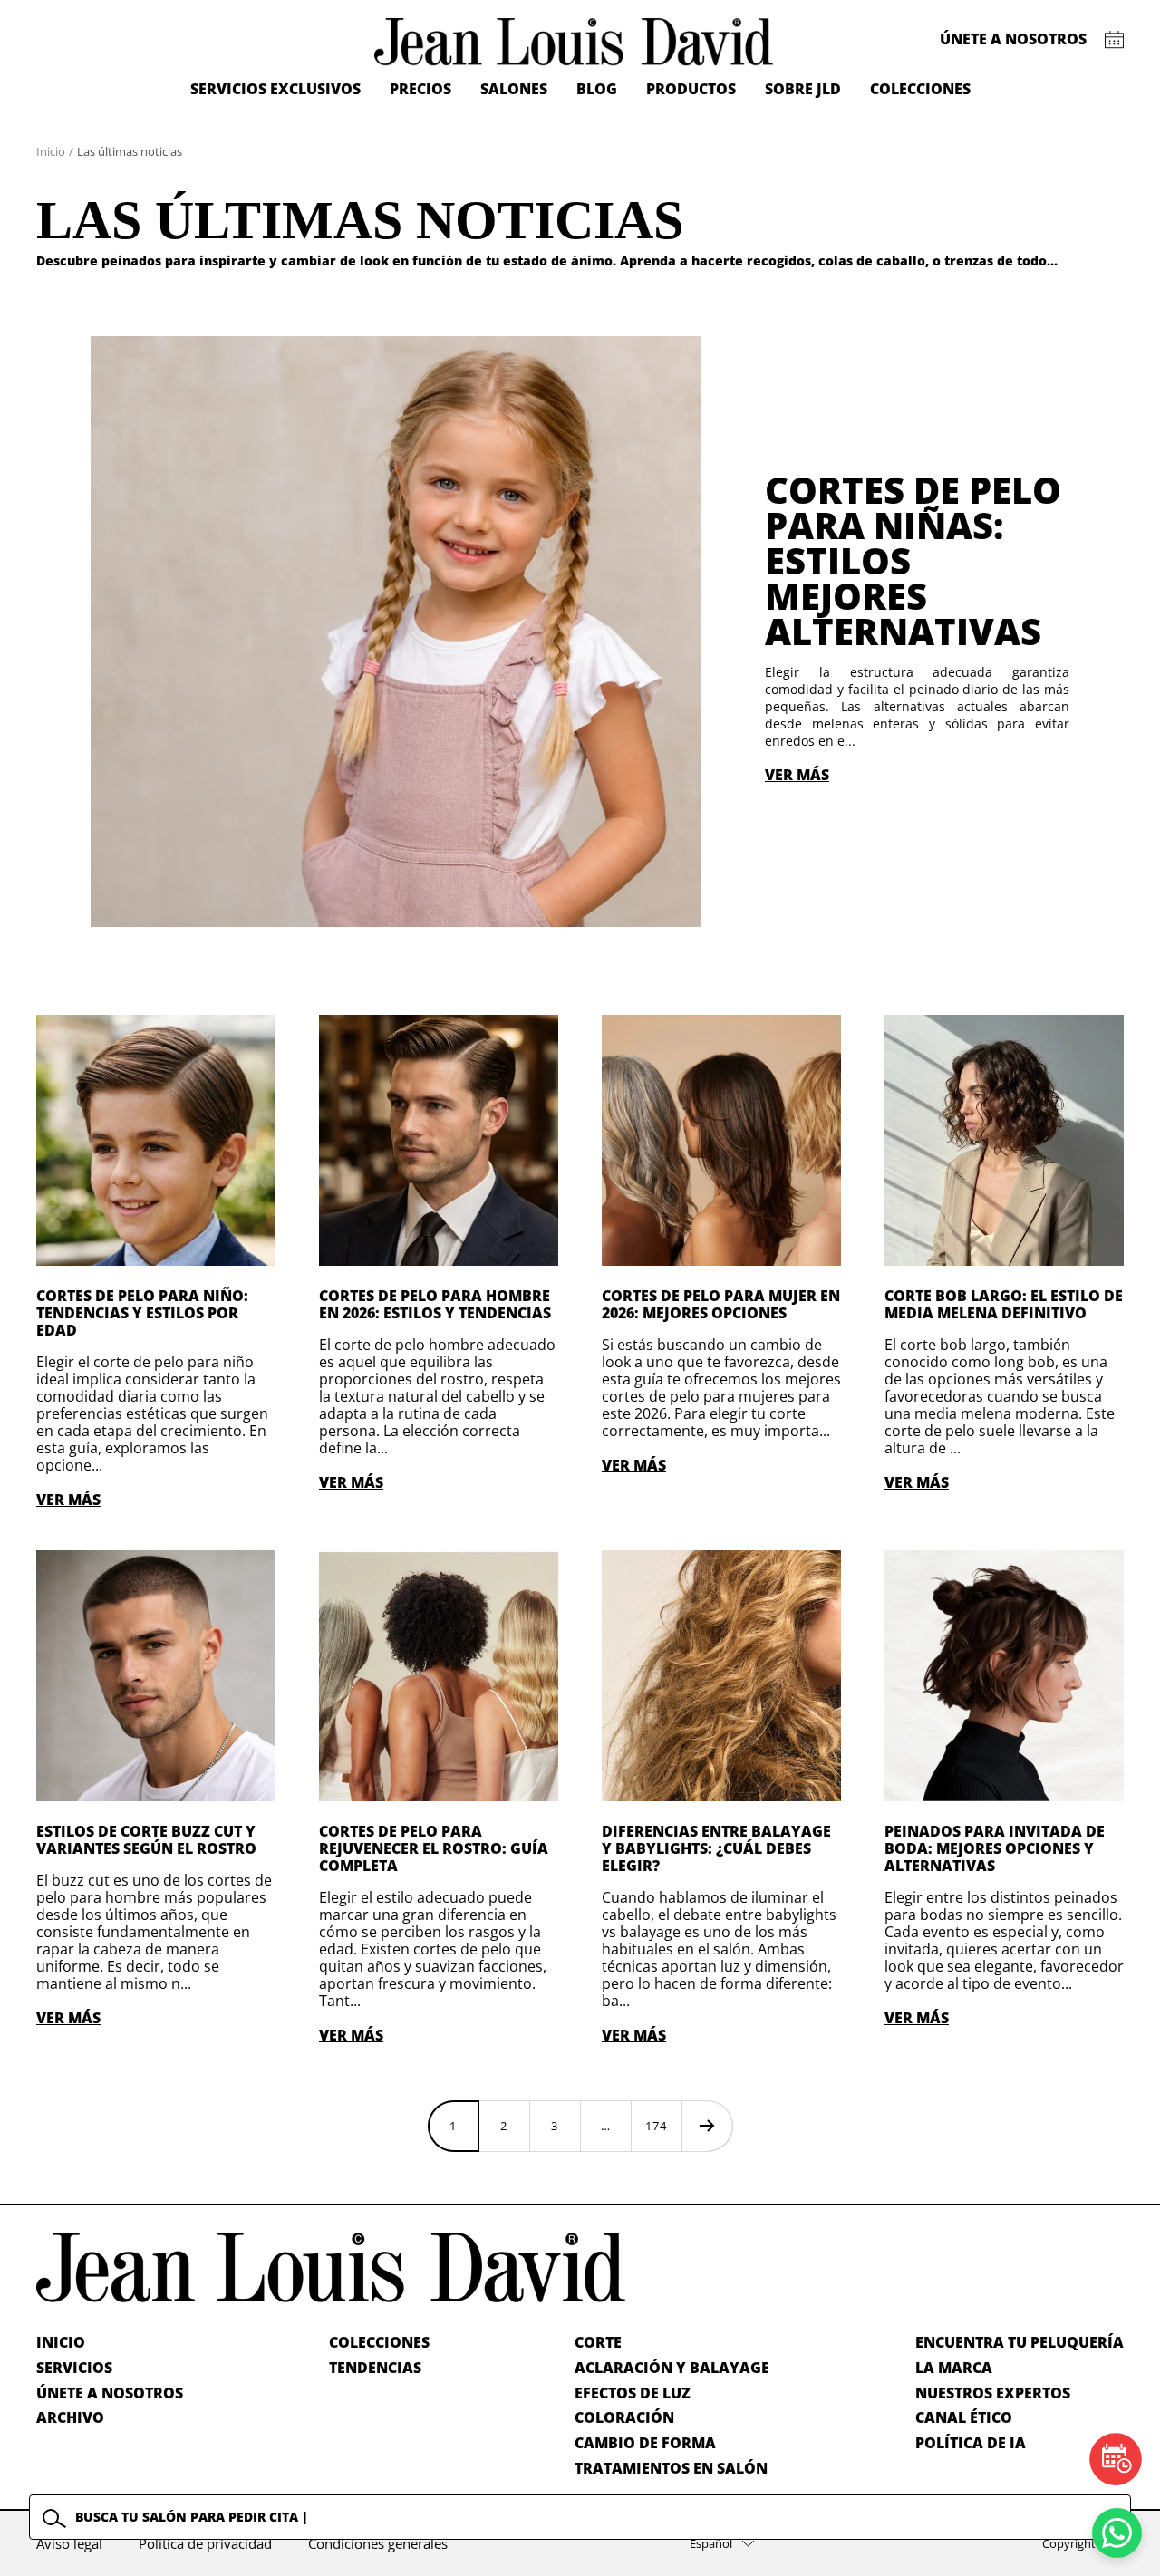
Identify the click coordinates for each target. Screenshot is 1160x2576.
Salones (514, 89)
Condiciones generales (378, 2543)
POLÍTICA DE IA (971, 2443)
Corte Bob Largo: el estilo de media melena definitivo (1004, 1304)
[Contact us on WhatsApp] (1117, 2533)
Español (711, 2543)
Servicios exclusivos (275, 89)
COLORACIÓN (624, 2417)
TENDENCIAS (375, 2368)
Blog (597, 89)
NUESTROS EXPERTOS (993, 2393)
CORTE (598, 2342)
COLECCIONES (379, 2342)
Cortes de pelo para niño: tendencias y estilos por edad (142, 1313)
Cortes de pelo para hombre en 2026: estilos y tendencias (435, 1304)
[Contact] (1114, 40)
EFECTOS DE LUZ (633, 2393)
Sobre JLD (803, 89)
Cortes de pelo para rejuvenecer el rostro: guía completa (434, 1848)
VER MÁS (797, 775)
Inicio (51, 151)
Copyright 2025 (1083, 2543)
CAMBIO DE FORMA (645, 2443)
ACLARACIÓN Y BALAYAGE (672, 2368)
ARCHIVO (70, 2417)
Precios (420, 89)
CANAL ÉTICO (964, 2417)
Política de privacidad (205, 2543)
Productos (691, 89)
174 (656, 2126)
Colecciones (920, 89)
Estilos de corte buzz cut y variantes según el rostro (146, 1840)
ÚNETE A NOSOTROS (110, 2393)
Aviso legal (69, 2543)
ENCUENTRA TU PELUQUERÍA (1020, 2342)
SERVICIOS (74, 2368)
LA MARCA (954, 2368)
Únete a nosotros (1013, 39)
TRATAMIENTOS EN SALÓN (671, 2468)
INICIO (61, 2342)
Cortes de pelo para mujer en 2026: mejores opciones (721, 1304)
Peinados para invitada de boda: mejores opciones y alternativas (995, 1848)
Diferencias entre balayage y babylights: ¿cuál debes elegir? (716, 1848)
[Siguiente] (707, 2126)
